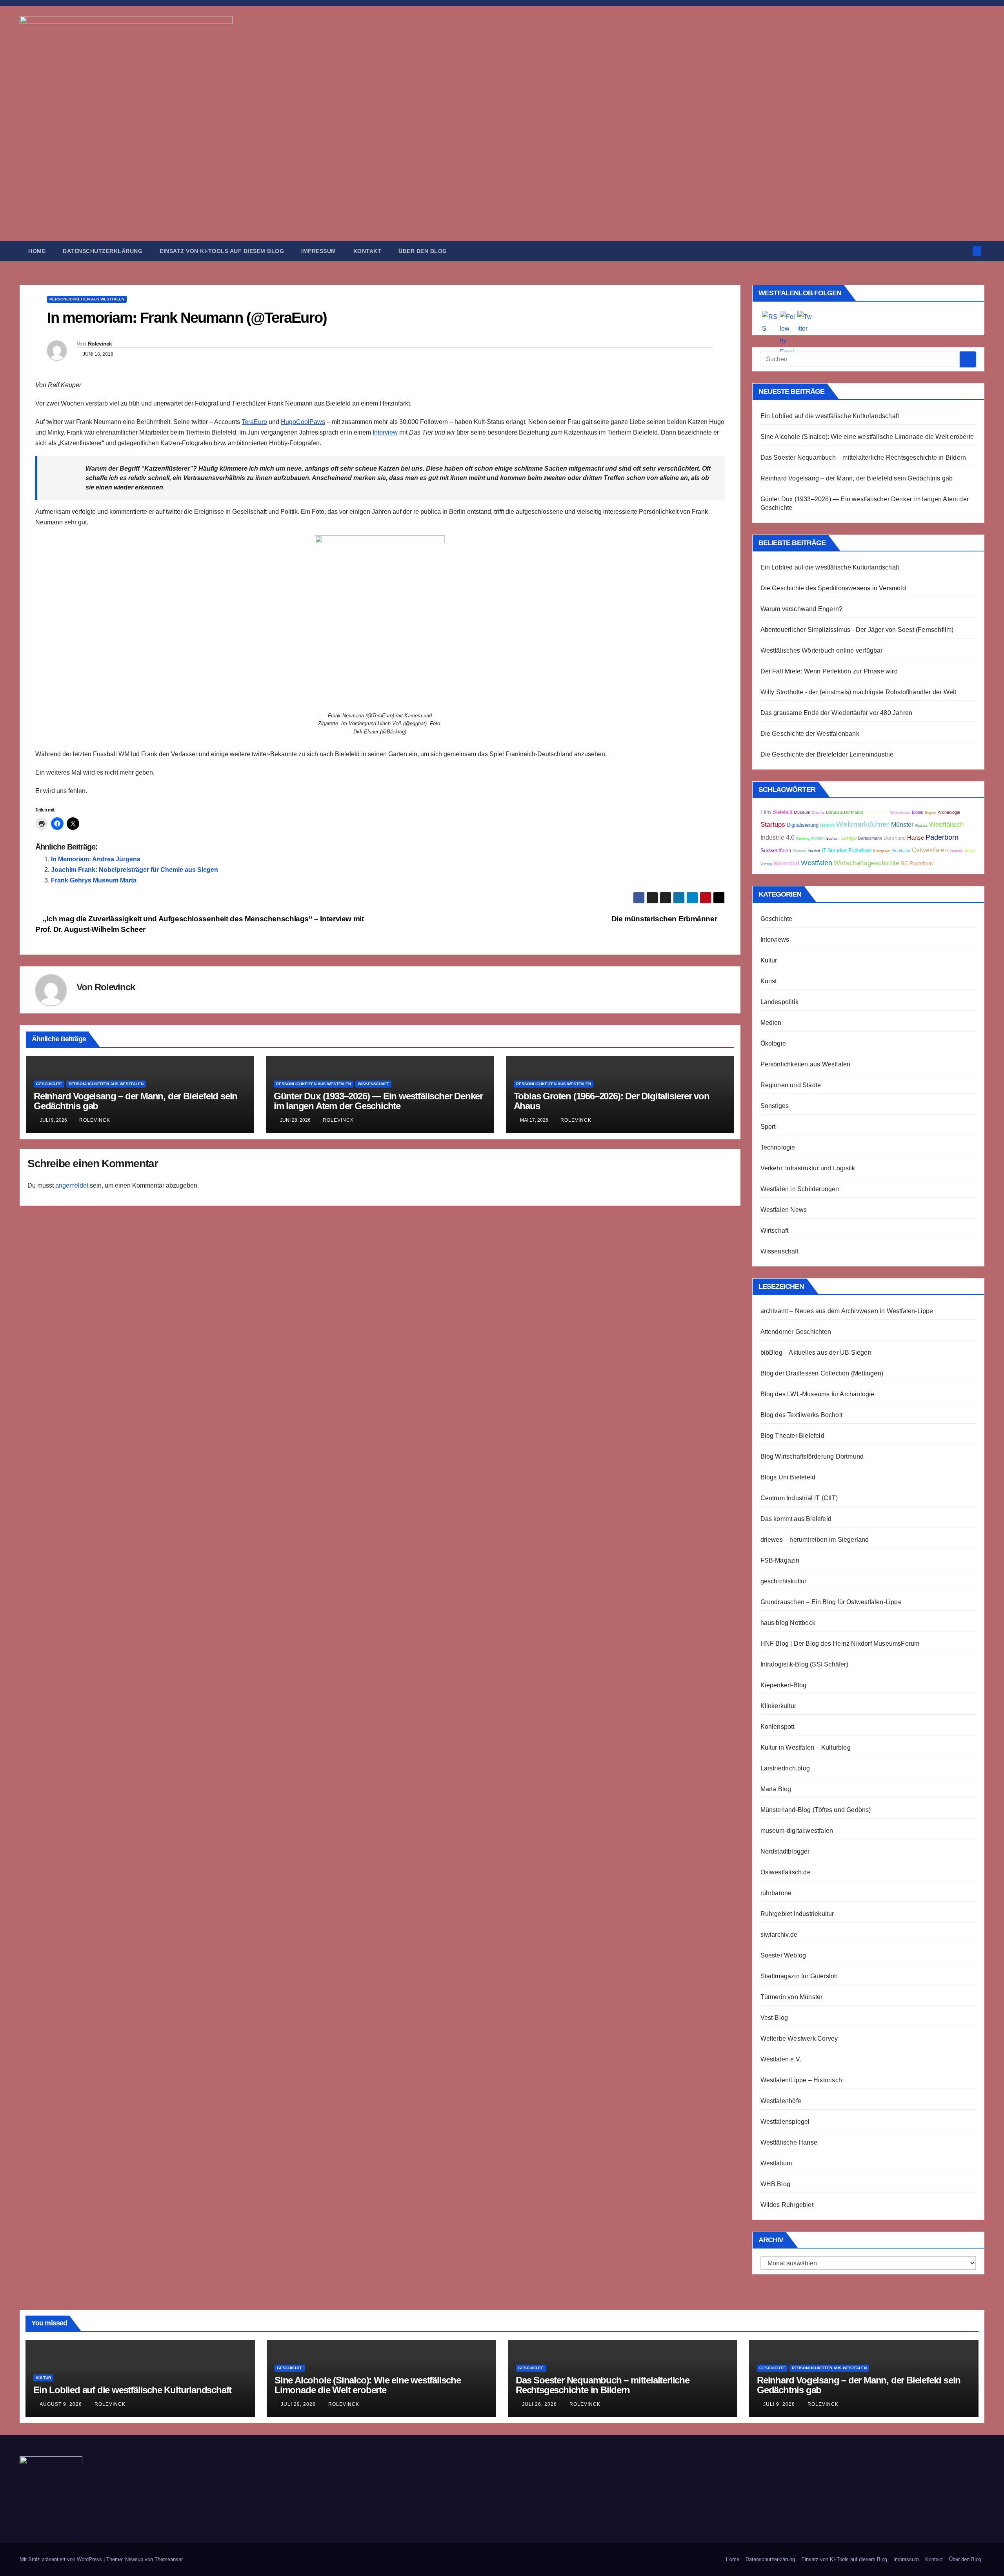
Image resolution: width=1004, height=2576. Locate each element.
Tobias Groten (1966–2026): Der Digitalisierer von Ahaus (612, 1101)
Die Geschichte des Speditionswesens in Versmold (833, 588)
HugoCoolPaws (303, 422)
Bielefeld (782, 812)
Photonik (800, 851)
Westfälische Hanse (789, 2142)
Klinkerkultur (778, 1706)
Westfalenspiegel (785, 2122)
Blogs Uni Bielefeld (788, 1477)
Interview (385, 432)
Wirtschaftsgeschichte (867, 863)
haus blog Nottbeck (788, 1623)
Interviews (775, 940)
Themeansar (169, 2559)
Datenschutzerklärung (103, 251)
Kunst (769, 981)
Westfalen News (784, 1210)
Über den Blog (423, 251)
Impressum (319, 251)
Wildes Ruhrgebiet (787, 2205)
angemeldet (72, 1185)
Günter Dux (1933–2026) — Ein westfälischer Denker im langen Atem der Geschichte (378, 1101)
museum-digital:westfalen (797, 1831)
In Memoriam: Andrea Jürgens (96, 859)
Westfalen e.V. (781, 2059)
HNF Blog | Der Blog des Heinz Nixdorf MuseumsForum (840, 1644)
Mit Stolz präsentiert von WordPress (62, 2559)
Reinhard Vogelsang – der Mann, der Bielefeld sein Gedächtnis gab (136, 1101)
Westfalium (776, 2163)
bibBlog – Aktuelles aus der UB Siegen (816, 1353)
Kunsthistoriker (877, 813)
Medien (771, 1023)
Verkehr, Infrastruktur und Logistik (808, 1168)
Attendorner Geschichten (796, 1332)
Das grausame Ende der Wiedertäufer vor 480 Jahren (837, 713)
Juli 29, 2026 (299, 2404)
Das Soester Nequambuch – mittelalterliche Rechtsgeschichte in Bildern (863, 458)
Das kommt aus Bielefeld (796, 1519)
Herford (827, 825)
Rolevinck (100, 344)
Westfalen (817, 863)
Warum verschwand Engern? (802, 609)
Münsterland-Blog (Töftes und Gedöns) (816, 1810)
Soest (970, 851)
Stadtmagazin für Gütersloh (799, 1976)
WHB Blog (776, 2184)
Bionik (918, 812)
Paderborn (942, 837)
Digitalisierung (803, 825)
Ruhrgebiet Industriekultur (797, 1914)
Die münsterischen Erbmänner (665, 919)
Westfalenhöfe (781, 2101)
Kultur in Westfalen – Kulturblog (806, 1747)
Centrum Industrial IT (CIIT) (799, 1498)
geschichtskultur (784, 1581)
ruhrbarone (776, 1893)
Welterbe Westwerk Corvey (799, 2038)
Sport (768, 1127)
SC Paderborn (917, 864)
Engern (930, 813)
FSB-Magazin (780, 1560)
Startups (773, 825)
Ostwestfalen (930, 850)
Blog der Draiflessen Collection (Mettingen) (822, 1373)
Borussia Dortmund (844, 812)
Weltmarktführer (863, 824)
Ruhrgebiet (882, 851)
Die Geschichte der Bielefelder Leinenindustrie (827, 754)
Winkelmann (900, 813)
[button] (964, 251)
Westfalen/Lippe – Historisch (801, 2080)
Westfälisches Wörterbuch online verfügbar (822, 650)
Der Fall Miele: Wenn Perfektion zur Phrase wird (829, 671)
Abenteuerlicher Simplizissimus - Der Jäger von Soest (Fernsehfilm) (857, 630)
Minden (818, 838)
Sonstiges (775, 1106)
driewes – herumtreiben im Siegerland (815, 1540)
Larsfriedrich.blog (785, 1768)
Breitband (901, 851)
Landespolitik (780, 1002)
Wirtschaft (775, 1231)
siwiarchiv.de (779, 1935)
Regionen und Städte (791, 1085)
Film (766, 812)
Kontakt (367, 251)
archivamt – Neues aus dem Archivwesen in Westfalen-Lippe (847, 1311)
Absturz (921, 826)
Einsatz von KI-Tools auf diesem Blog (222, 251)
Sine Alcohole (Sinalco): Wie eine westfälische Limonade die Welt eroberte (867, 437)
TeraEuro (254, 422)
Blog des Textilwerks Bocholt (802, 1415)
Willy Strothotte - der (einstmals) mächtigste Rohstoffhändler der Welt (858, 692)
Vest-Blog (774, 2018)
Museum (802, 812)
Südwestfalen (776, 851)
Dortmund (895, 838)
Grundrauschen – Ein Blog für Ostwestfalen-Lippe (831, 1602)
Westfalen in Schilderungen (800, 1189)
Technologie (778, 1147)
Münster (902, 824)
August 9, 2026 (62, 2404)
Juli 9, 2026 (780, 2404)
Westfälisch (946, 825)
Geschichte (49, 1084)
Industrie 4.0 (778, 837)
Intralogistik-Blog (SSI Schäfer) (804, 1664)
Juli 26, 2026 (540, 2404)
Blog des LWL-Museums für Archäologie (818, 1394)
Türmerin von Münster (792, 1997)
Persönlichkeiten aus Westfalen (87, 299)
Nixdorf (814, 851)
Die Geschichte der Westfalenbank (810, 734)
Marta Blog (776, 1789)
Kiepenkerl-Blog (784, 1685)
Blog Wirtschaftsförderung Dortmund (812, 1456)
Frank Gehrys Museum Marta (94, 880)
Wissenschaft (373, 1084)
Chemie (818, 813)
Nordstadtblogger (785, 1851)
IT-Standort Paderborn (847, 851)
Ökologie (773, 1043)
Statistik (956, 851)
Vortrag (766, 864)
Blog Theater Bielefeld (792, 1436)
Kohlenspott (778, 1727)
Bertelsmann (870, 838)
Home (37, 251)
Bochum (833, 839)
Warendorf (786, 863)
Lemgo (849, 838)
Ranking (803, 839)
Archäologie (949, 812)
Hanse (916, 838)
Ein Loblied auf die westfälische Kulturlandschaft (830, 416)
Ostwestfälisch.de (786, 1872)
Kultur (769, 960)
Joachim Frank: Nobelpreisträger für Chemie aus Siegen (135, 870)
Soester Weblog (783, 1955)
